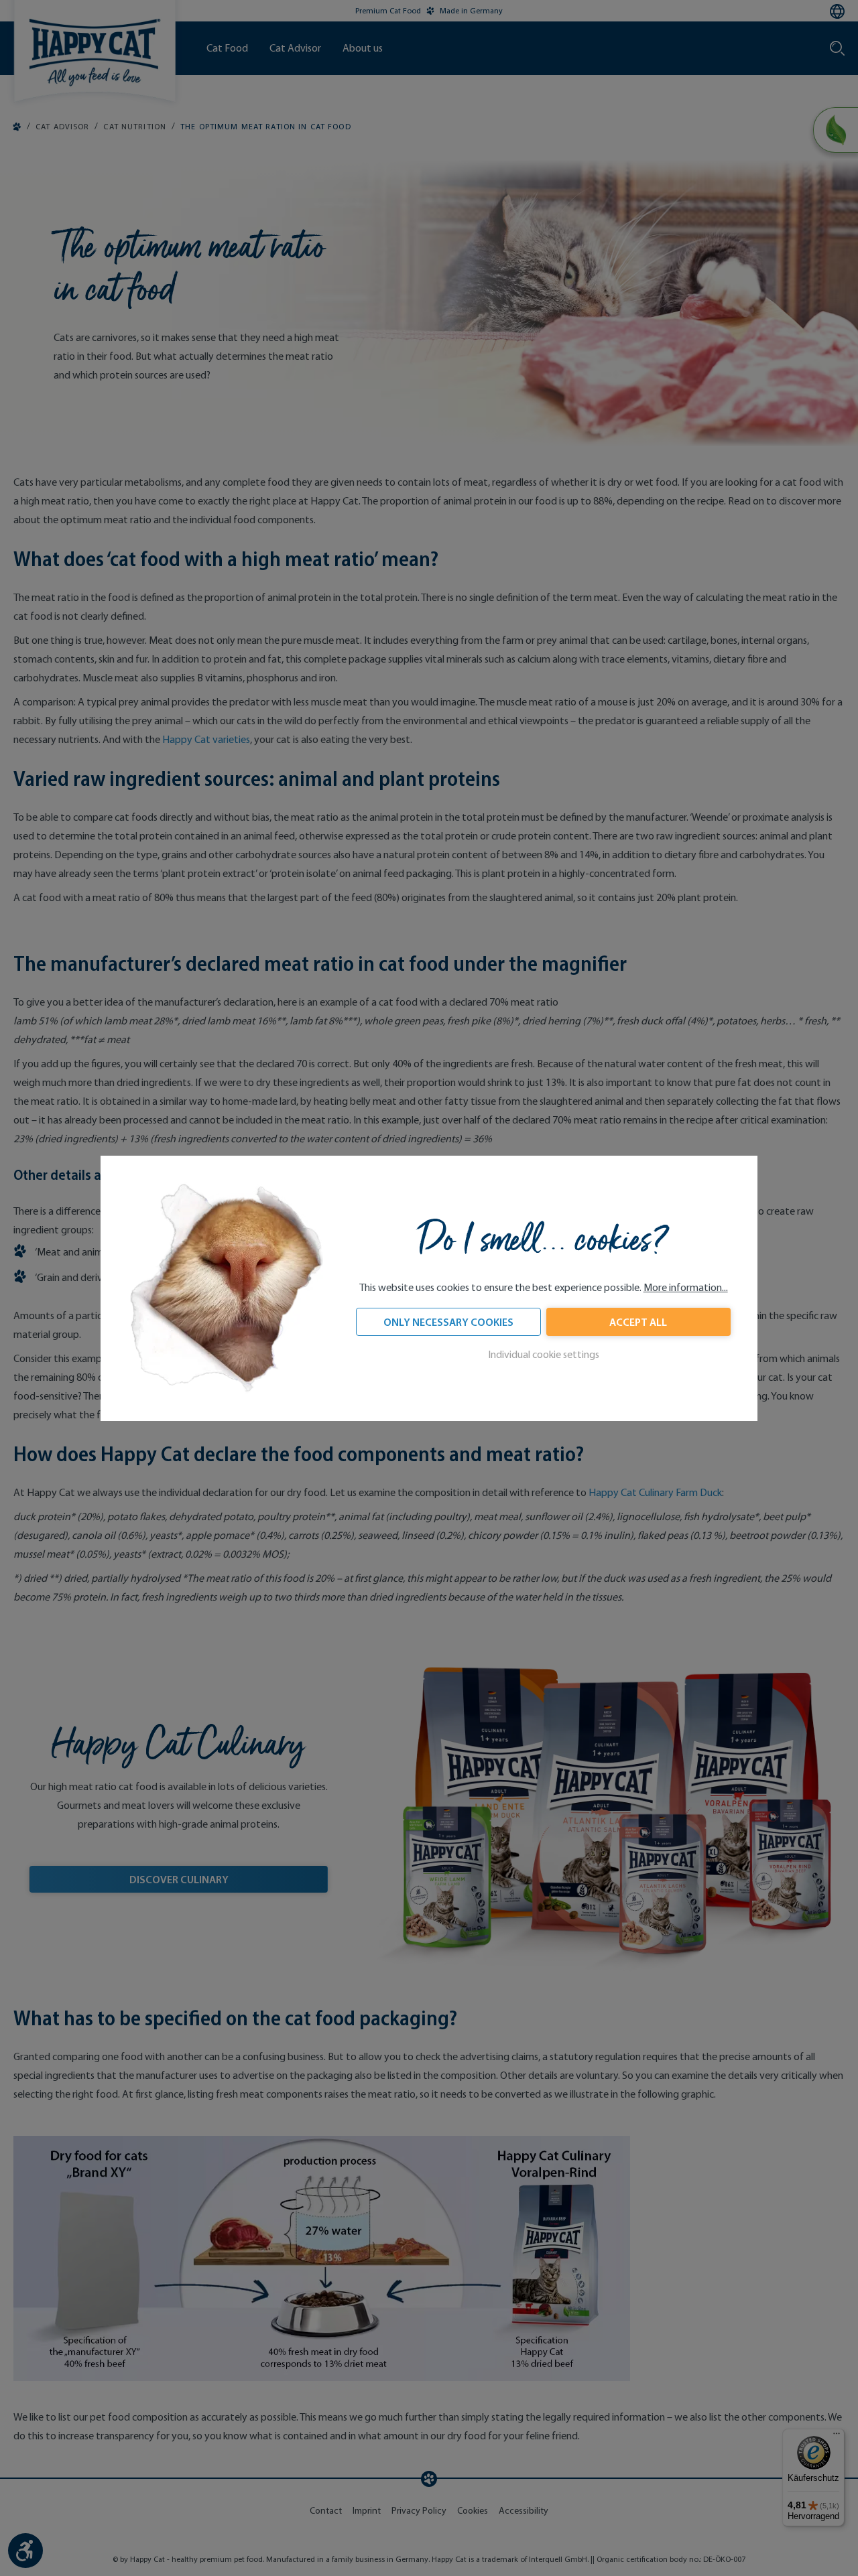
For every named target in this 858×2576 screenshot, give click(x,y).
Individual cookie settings (544, 1354)
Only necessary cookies (448, 1322)
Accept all (638, 1322)
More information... (686, 1287)
